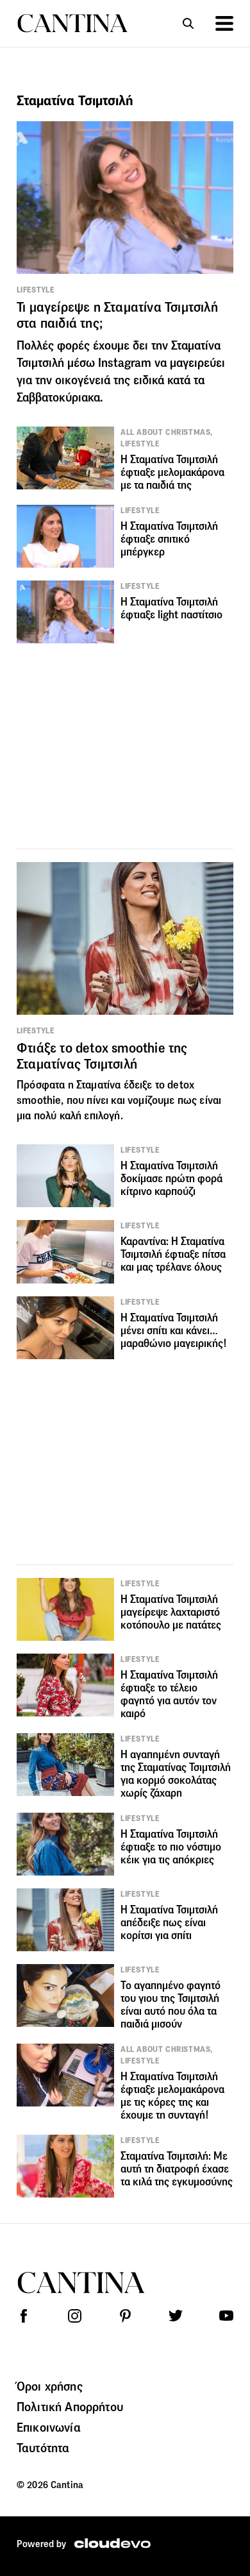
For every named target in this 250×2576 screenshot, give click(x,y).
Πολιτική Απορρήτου (70, 2407)
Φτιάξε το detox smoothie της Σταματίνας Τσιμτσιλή (102, 1056)
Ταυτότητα (43, 2448)
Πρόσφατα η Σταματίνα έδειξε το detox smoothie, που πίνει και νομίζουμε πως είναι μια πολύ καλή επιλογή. (119, 1100)
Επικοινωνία (49, 2427)
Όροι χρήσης (50, 2386)
